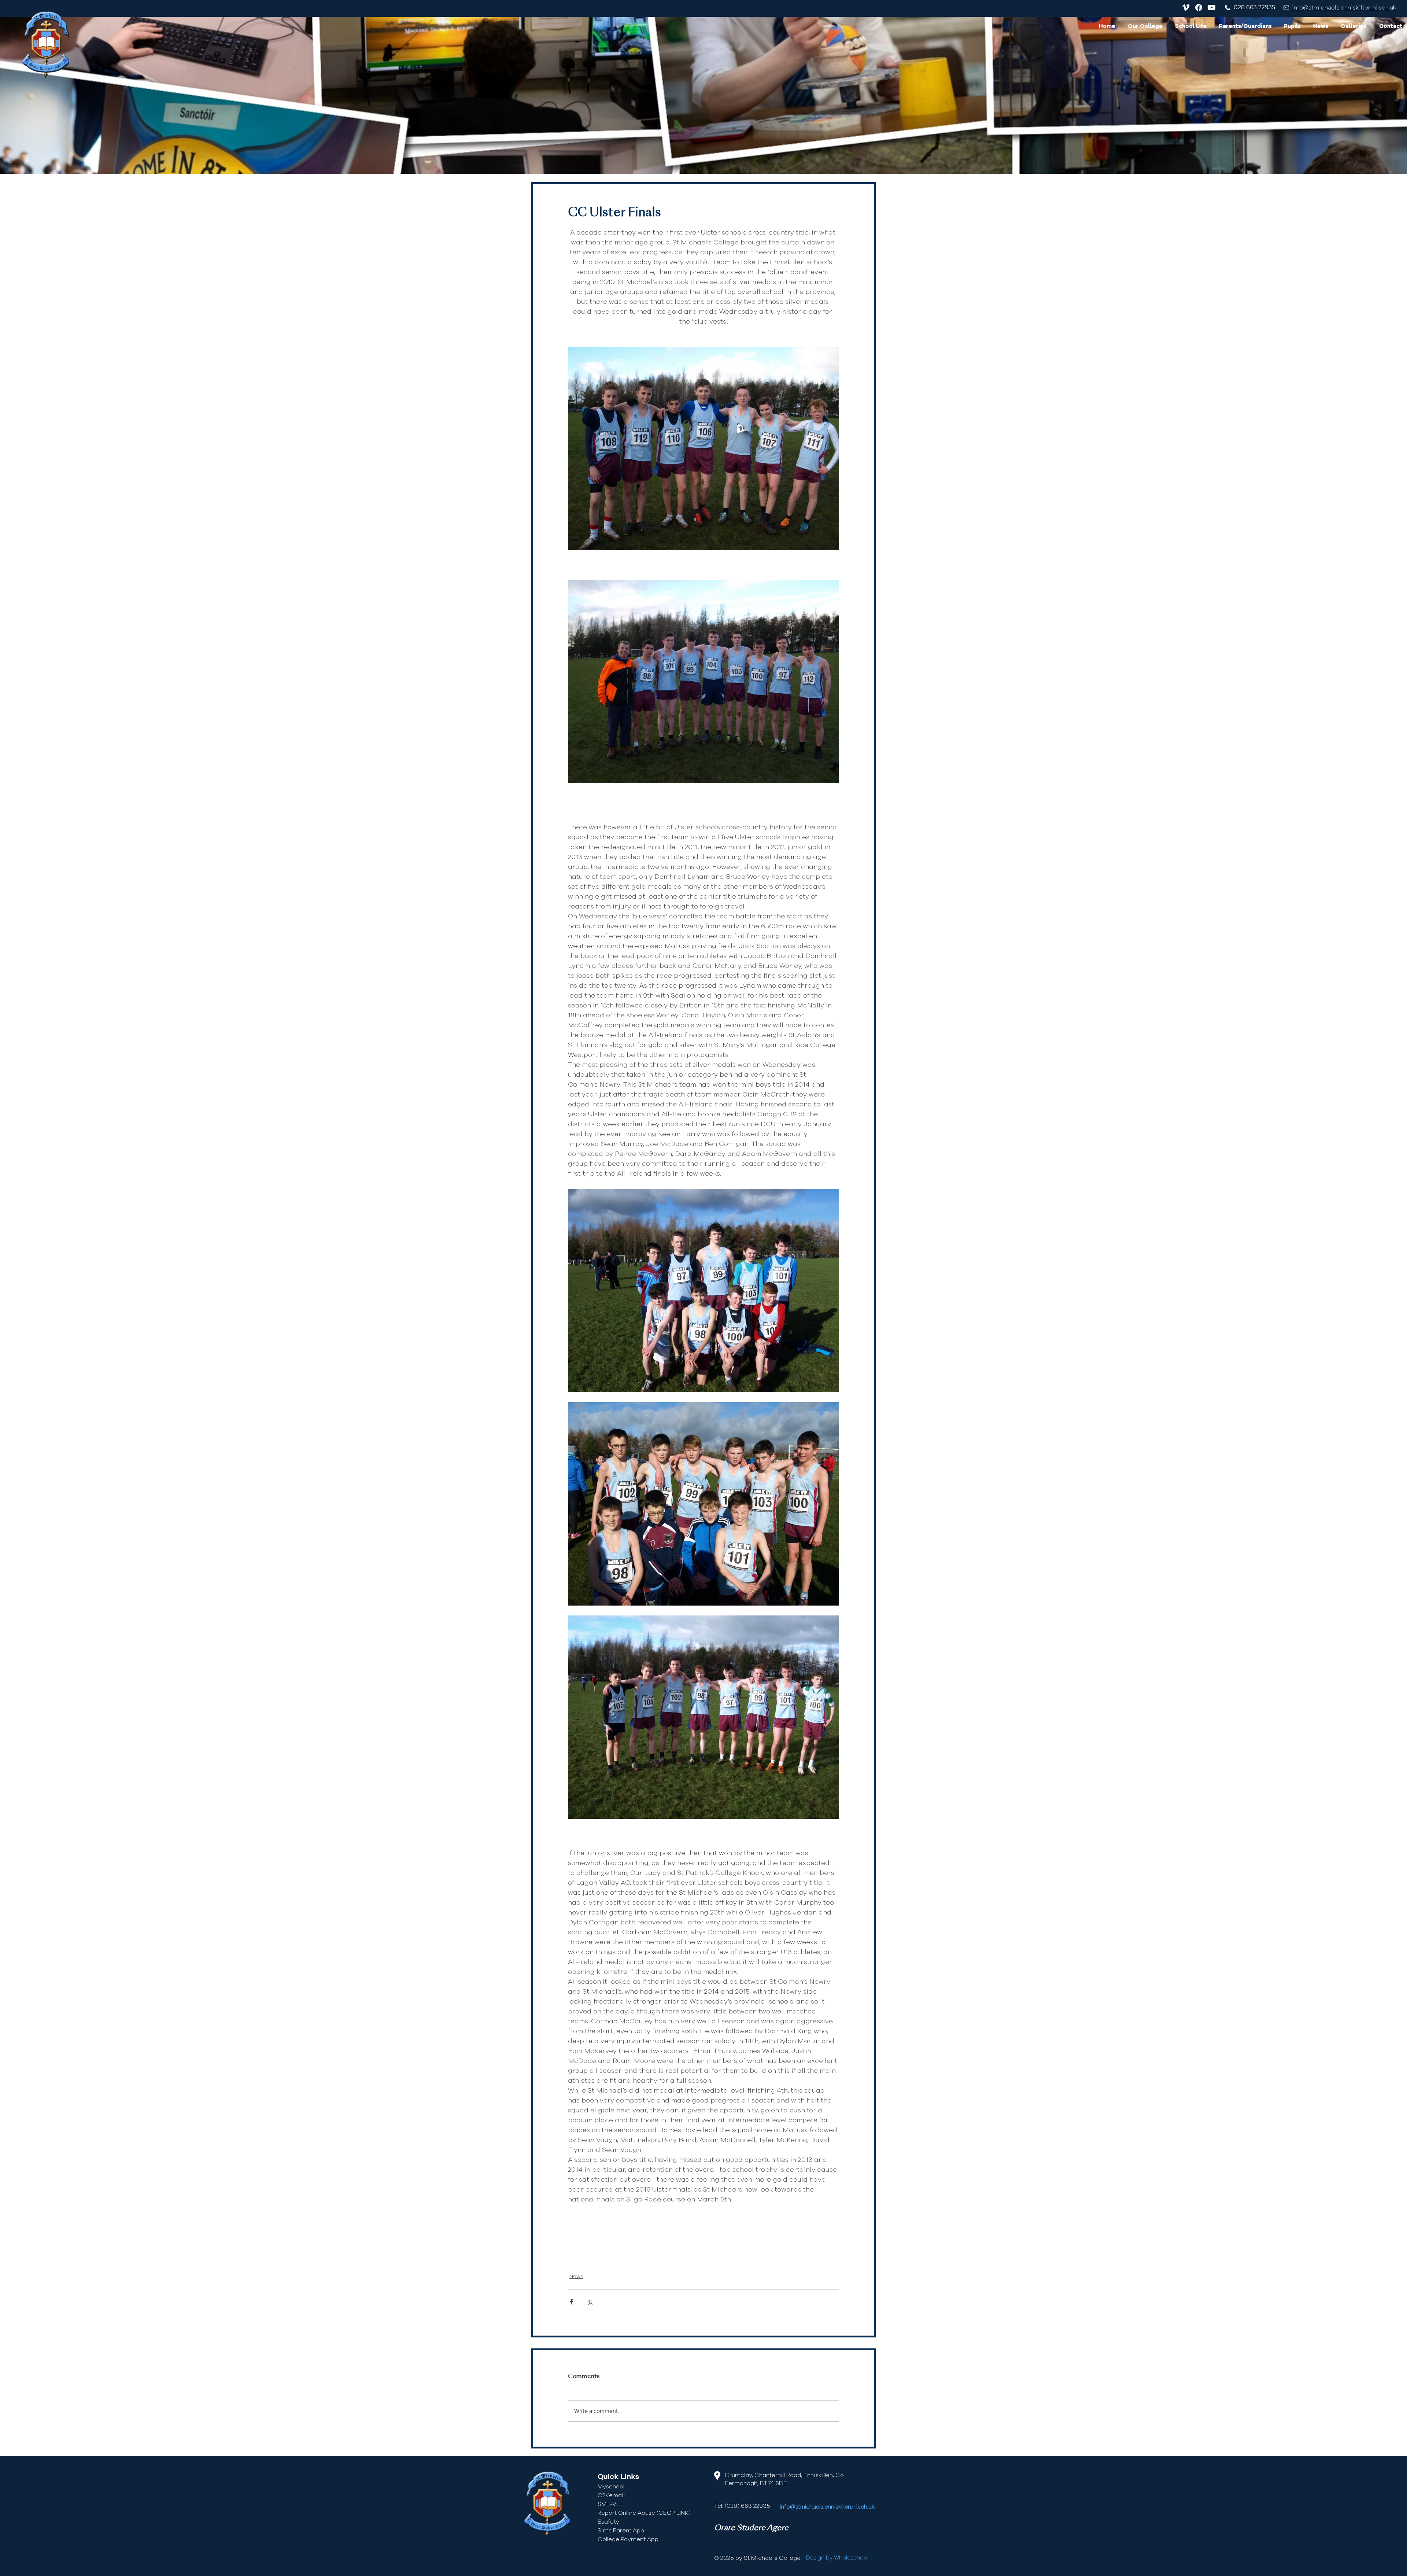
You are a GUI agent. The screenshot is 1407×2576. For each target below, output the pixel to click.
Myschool (611, 2487)
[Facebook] (1199, 8)
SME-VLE (610, 2504)
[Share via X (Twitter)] (589, 2302)
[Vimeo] (1186, 8)
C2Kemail (611, 2495)
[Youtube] (1212, 8)
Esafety (608, 2522)
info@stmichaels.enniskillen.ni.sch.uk (1344, 8)
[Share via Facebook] (571, 2302)
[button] (1145, 27)
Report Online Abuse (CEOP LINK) (644, 2513)
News (576, 2277)
